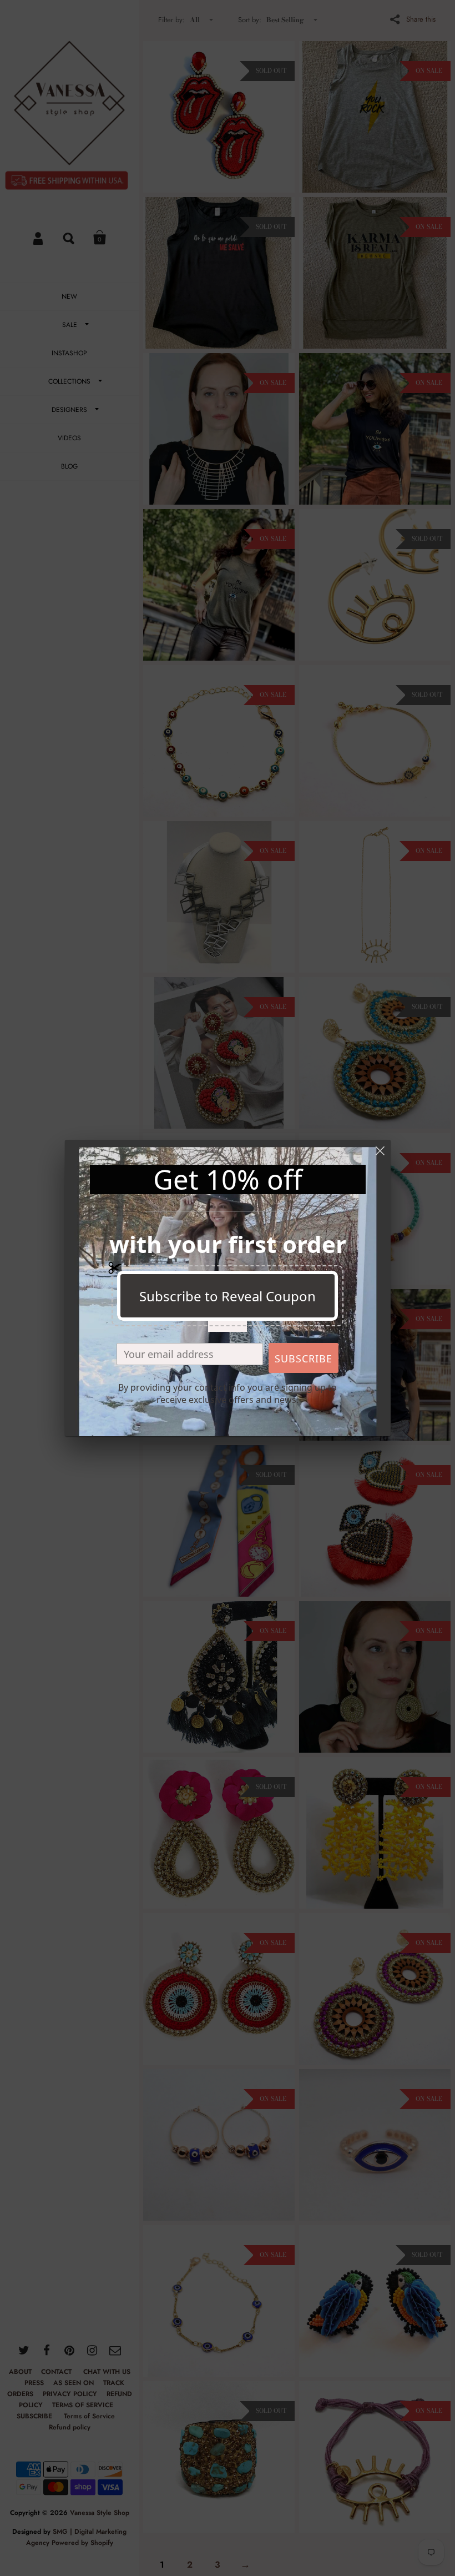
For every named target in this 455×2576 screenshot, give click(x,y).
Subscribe (304, 1359)
